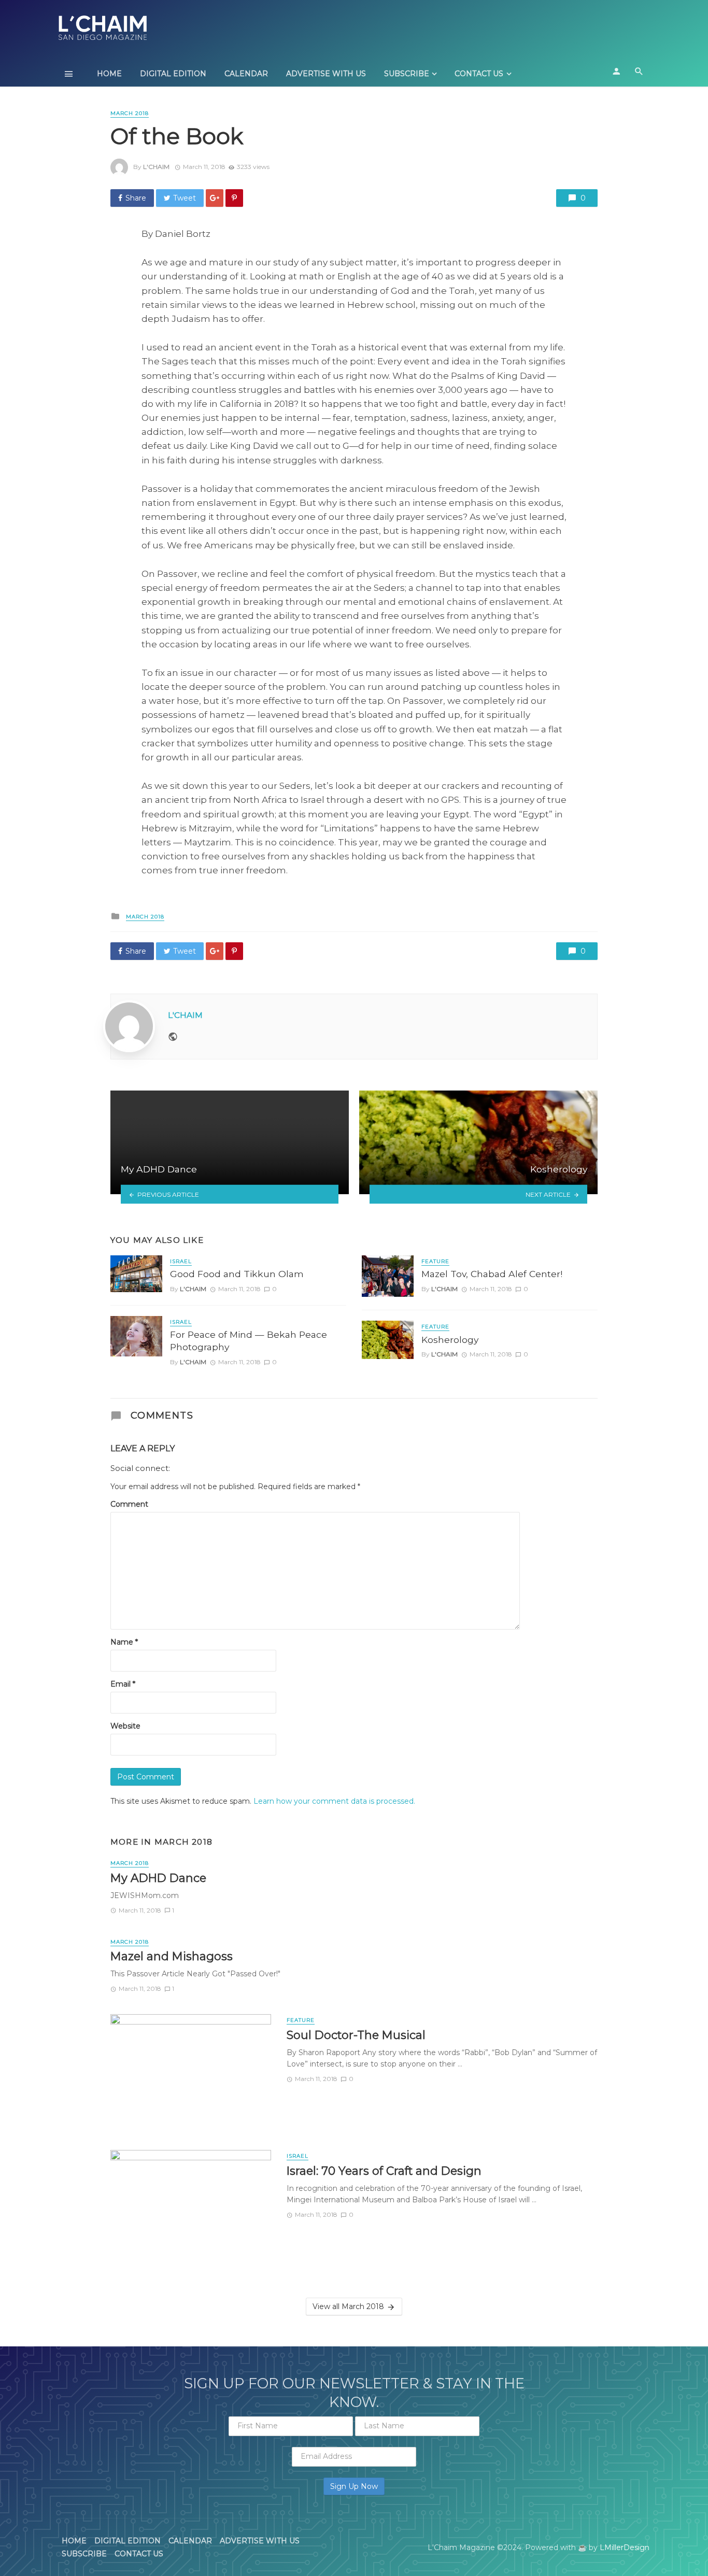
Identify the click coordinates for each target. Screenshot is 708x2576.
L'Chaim (156, 167)
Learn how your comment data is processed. (334, 1801)
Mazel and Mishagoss (172, 1956)
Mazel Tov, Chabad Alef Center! (492, 1274)
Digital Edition (173, 74)
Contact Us (479, 74)
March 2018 (130, 113)
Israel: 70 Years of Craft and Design (384, 2171)
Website (125, 1726)
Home (109, 74)
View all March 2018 (348, 2306)
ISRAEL (181, 1261)
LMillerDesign (625, 2547)
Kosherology (450, 1340)
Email (123, 1684)
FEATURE (435, 1261)
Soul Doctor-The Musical (356, 2035)
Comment (129, 1504)
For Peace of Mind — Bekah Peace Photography (249, 1341)
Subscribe (407, 74)
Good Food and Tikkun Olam (237, 1274)
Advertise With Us (326, 74)
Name (124, 1642)
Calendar (246, 74)
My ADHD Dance (158, 1878)
